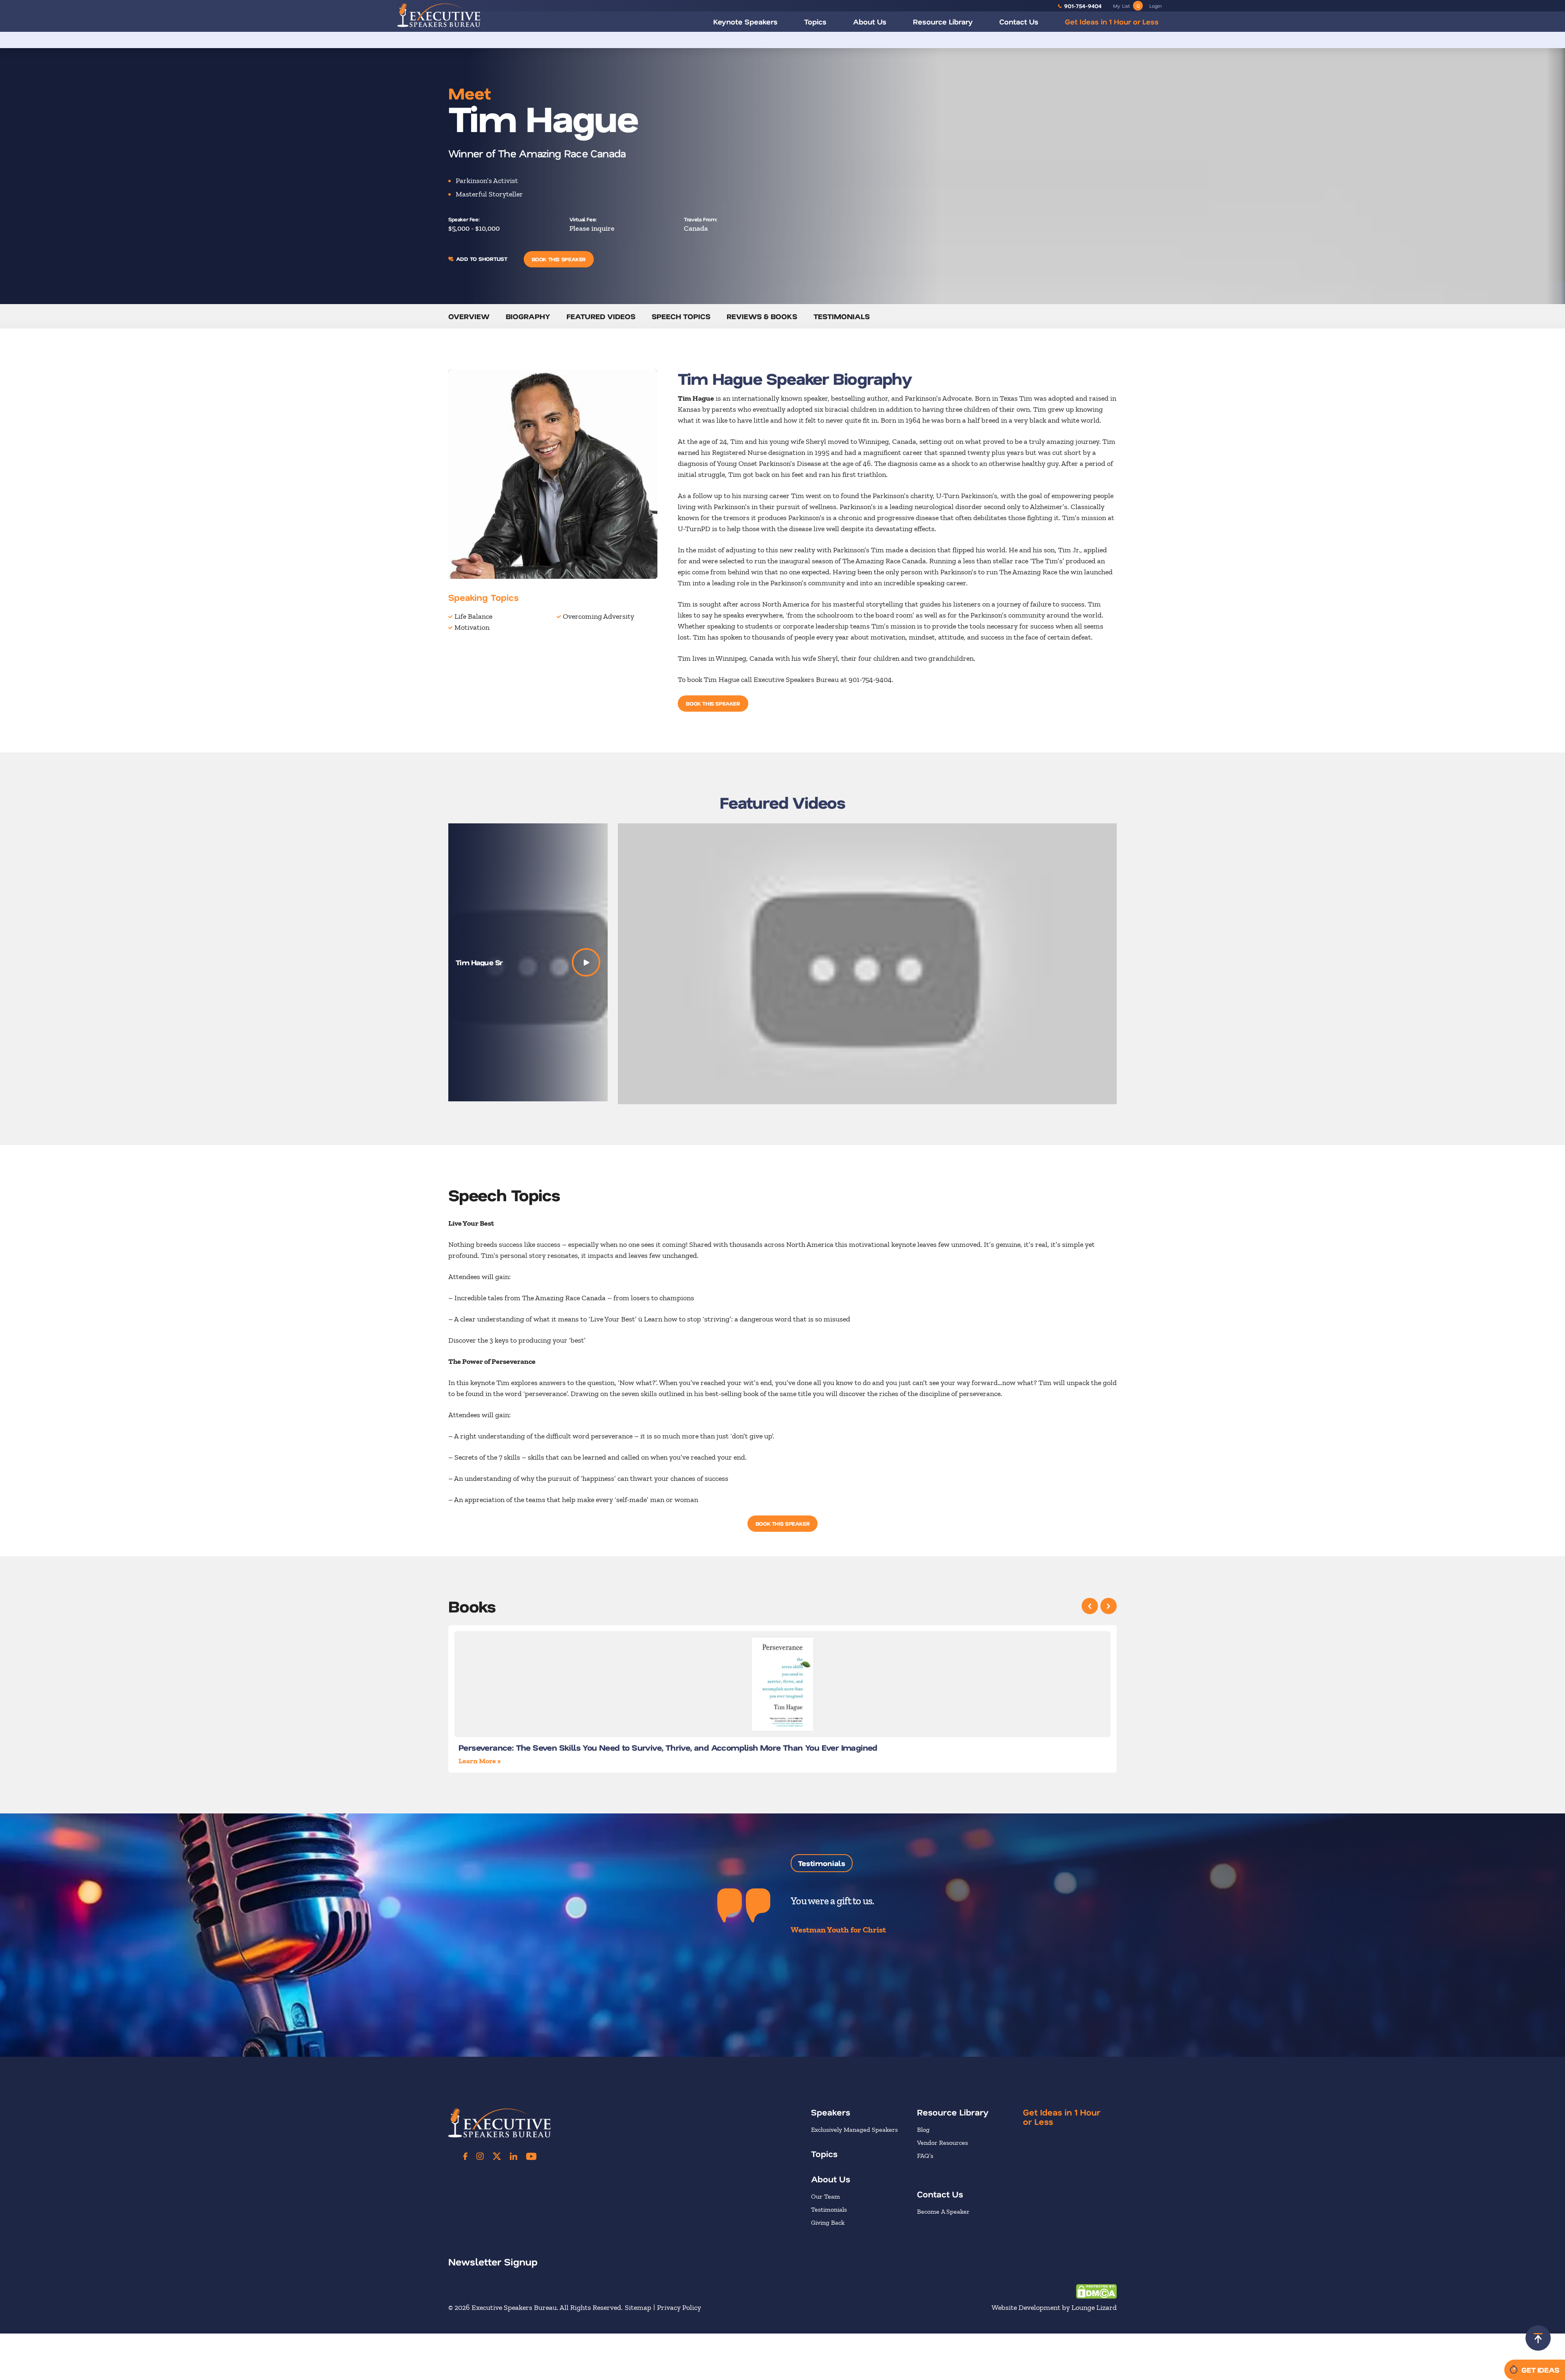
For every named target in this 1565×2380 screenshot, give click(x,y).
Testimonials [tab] (822, 1863)
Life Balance (473, 616)
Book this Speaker (559, 259)
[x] (497, 2156)
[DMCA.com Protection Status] (1096, 2291)
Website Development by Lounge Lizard (1054, 2307)
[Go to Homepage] (439, 15)
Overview (469, 316)
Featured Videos (601, 316)
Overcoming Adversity (598, 616)
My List (1126, 6)
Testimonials (842, 316)
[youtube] (531, 2156)
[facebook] (465, 2156)
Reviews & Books (762, 316)
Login (1155, 6)
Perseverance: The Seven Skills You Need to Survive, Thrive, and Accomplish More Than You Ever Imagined (668, 1747)
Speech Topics (681, 316)
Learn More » (479, 1761)
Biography (528, 316)
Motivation (472, 627)
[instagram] (480, 2156)
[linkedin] (514, 2156)
